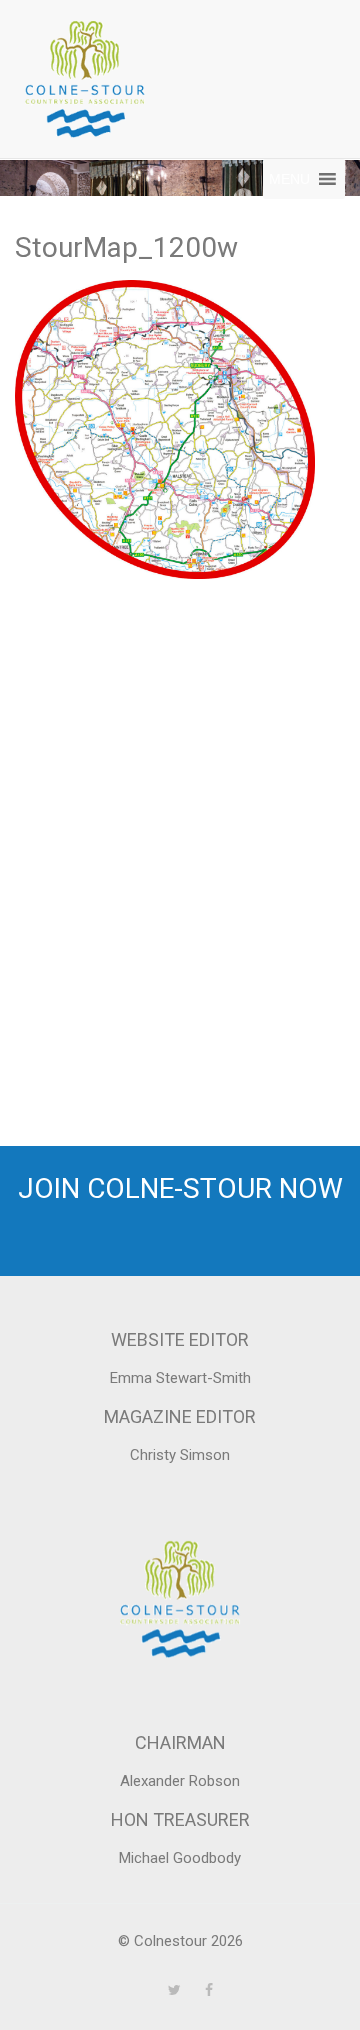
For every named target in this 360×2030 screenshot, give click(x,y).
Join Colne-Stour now (180, 1188)
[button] (289, 179)
